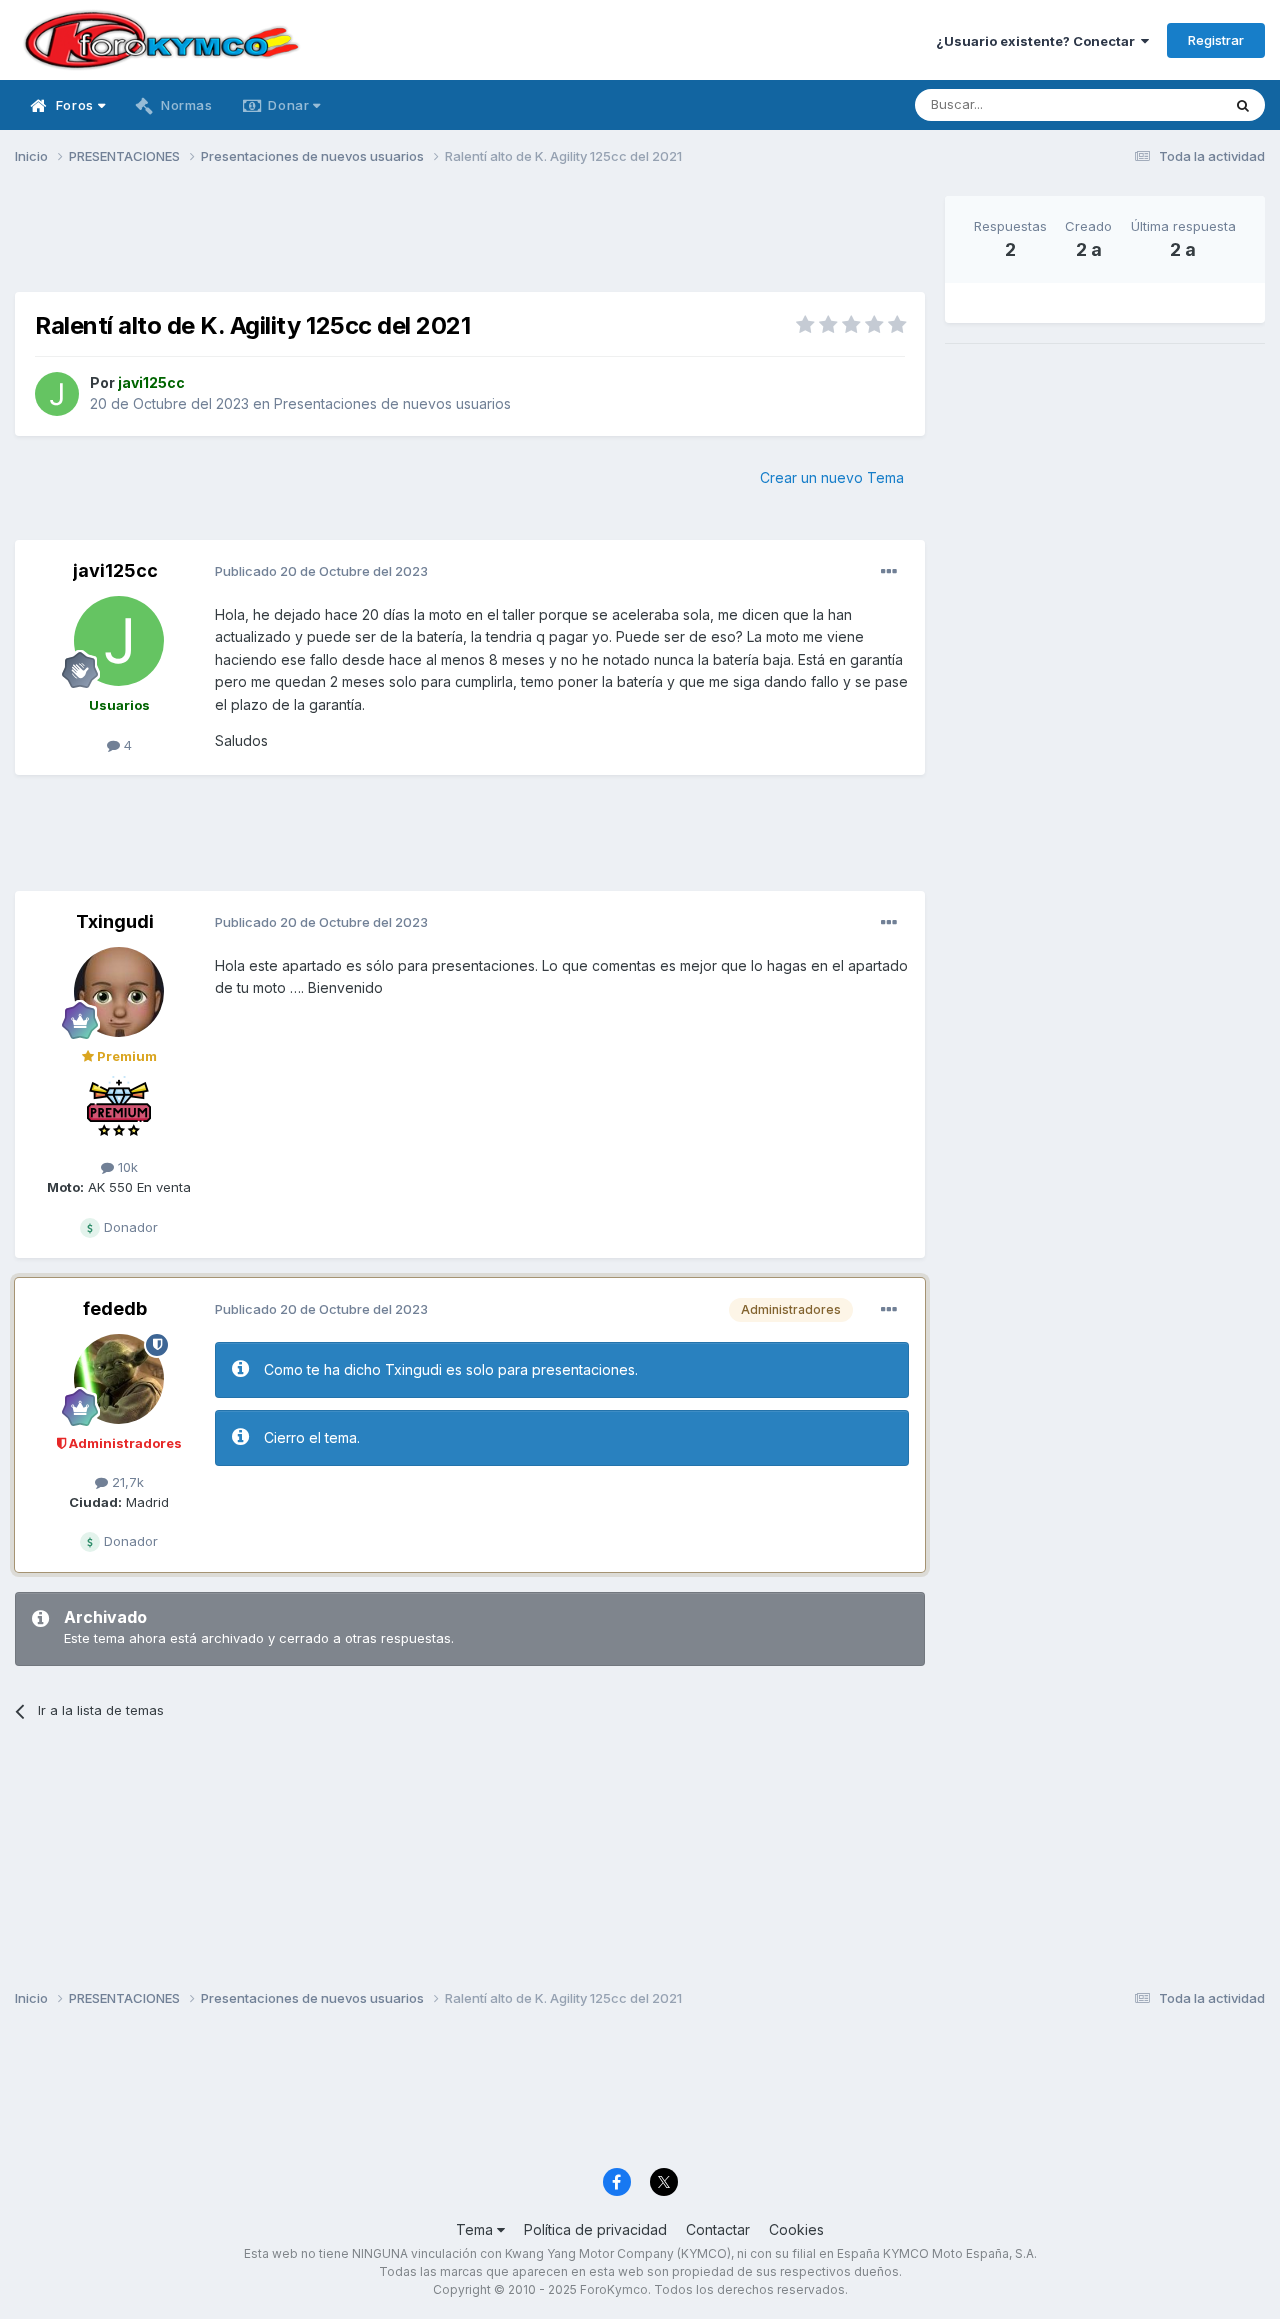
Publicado (321, 571)
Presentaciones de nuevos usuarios (392, 403)
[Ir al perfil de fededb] (119, 1379)
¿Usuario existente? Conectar (1038, 41)
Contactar (718, 2229)
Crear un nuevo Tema (832, 477)
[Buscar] (1243, 105)
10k (126, 1167)
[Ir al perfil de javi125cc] (57, 394)
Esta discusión (1151, 104)
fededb (115, 1308)
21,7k (126, 1482)
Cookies (796, 2229)
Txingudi (115, 921)
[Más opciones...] (889, 572)
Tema (476, 2229)
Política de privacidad (595, 2229)
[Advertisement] (470, 241)
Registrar (1216, 40)
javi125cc (115, 570)
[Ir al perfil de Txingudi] (119, 992)
